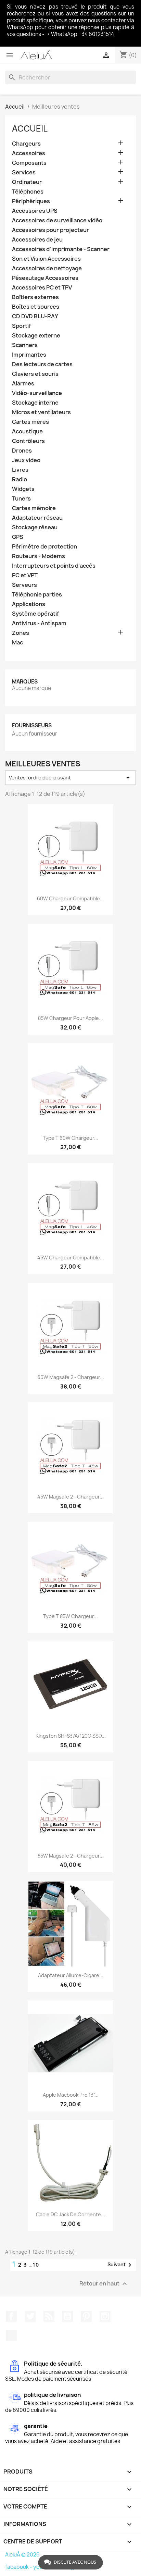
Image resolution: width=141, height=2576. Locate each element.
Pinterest (86, 2316)
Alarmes (23, 384)
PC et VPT (25, 575)
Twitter (30, 2316)
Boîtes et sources (36, 307)
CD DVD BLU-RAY (35, 316)
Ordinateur (27, 182)
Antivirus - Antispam (39, 623)
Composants (29, 163)
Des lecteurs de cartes (42, 364)
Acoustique (27, 432)
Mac (17, 643)
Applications (29, 604)
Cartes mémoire (34, 508)
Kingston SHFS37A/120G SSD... (71, 1736)
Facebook (11, 2316)
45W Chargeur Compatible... (71, 1258)
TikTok (11, 2335)
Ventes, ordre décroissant (70, 778)
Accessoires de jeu (37, 240)
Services (24, 172)
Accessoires (29, 153)
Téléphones (28, 192)
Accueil (30, 128)
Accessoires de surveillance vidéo (57, 220)
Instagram (105, 2316)
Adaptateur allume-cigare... (71, 1975)
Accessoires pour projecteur (50, 230)
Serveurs (24, 585)
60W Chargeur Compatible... (70, 898)
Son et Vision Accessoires (46, 259)
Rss (49, 2316)
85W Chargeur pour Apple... (70, 1018)
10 (36, 2265)
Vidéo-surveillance (37, 393)
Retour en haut (104, 2284)
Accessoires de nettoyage (47, 268)
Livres (20, 470)
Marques (25, 682)
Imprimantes (29, 355)
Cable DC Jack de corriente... (70, 2214)
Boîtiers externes (35, 297)
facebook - (19, 2567)
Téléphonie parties (37, 595)
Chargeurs (26, 144)
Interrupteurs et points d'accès (54, 566)
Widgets (23, 489)
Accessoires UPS (35, 211)
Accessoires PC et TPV (42, 288)
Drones (22, 451)
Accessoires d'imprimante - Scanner (61, 249)
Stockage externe (36, 336)
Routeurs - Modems (39, 556)
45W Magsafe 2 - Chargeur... (70, 1497)
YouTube (67, 2316)
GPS (18, 537)
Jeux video (26, 460)
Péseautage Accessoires (45, 278)
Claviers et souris (35, 374)
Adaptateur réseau (37, 518)
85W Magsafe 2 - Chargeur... (71, 1856)
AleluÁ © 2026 (22, 2555)
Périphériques (31, 201)
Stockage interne (35, 403)
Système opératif (36, 614)
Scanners (25, 345)
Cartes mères (30, 422)
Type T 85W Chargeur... (70, 1616)
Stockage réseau (35, 527)
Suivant (121, 2265)
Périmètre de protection (44, 547)
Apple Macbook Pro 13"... (71, 2095)
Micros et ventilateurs (41, 412)
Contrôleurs (28, 441)
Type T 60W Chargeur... (70, 1138)
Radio (20, 479)
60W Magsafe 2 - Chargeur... (71, 1377)
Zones (21, 633)
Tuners (21, 499)
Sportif (22, 326)
